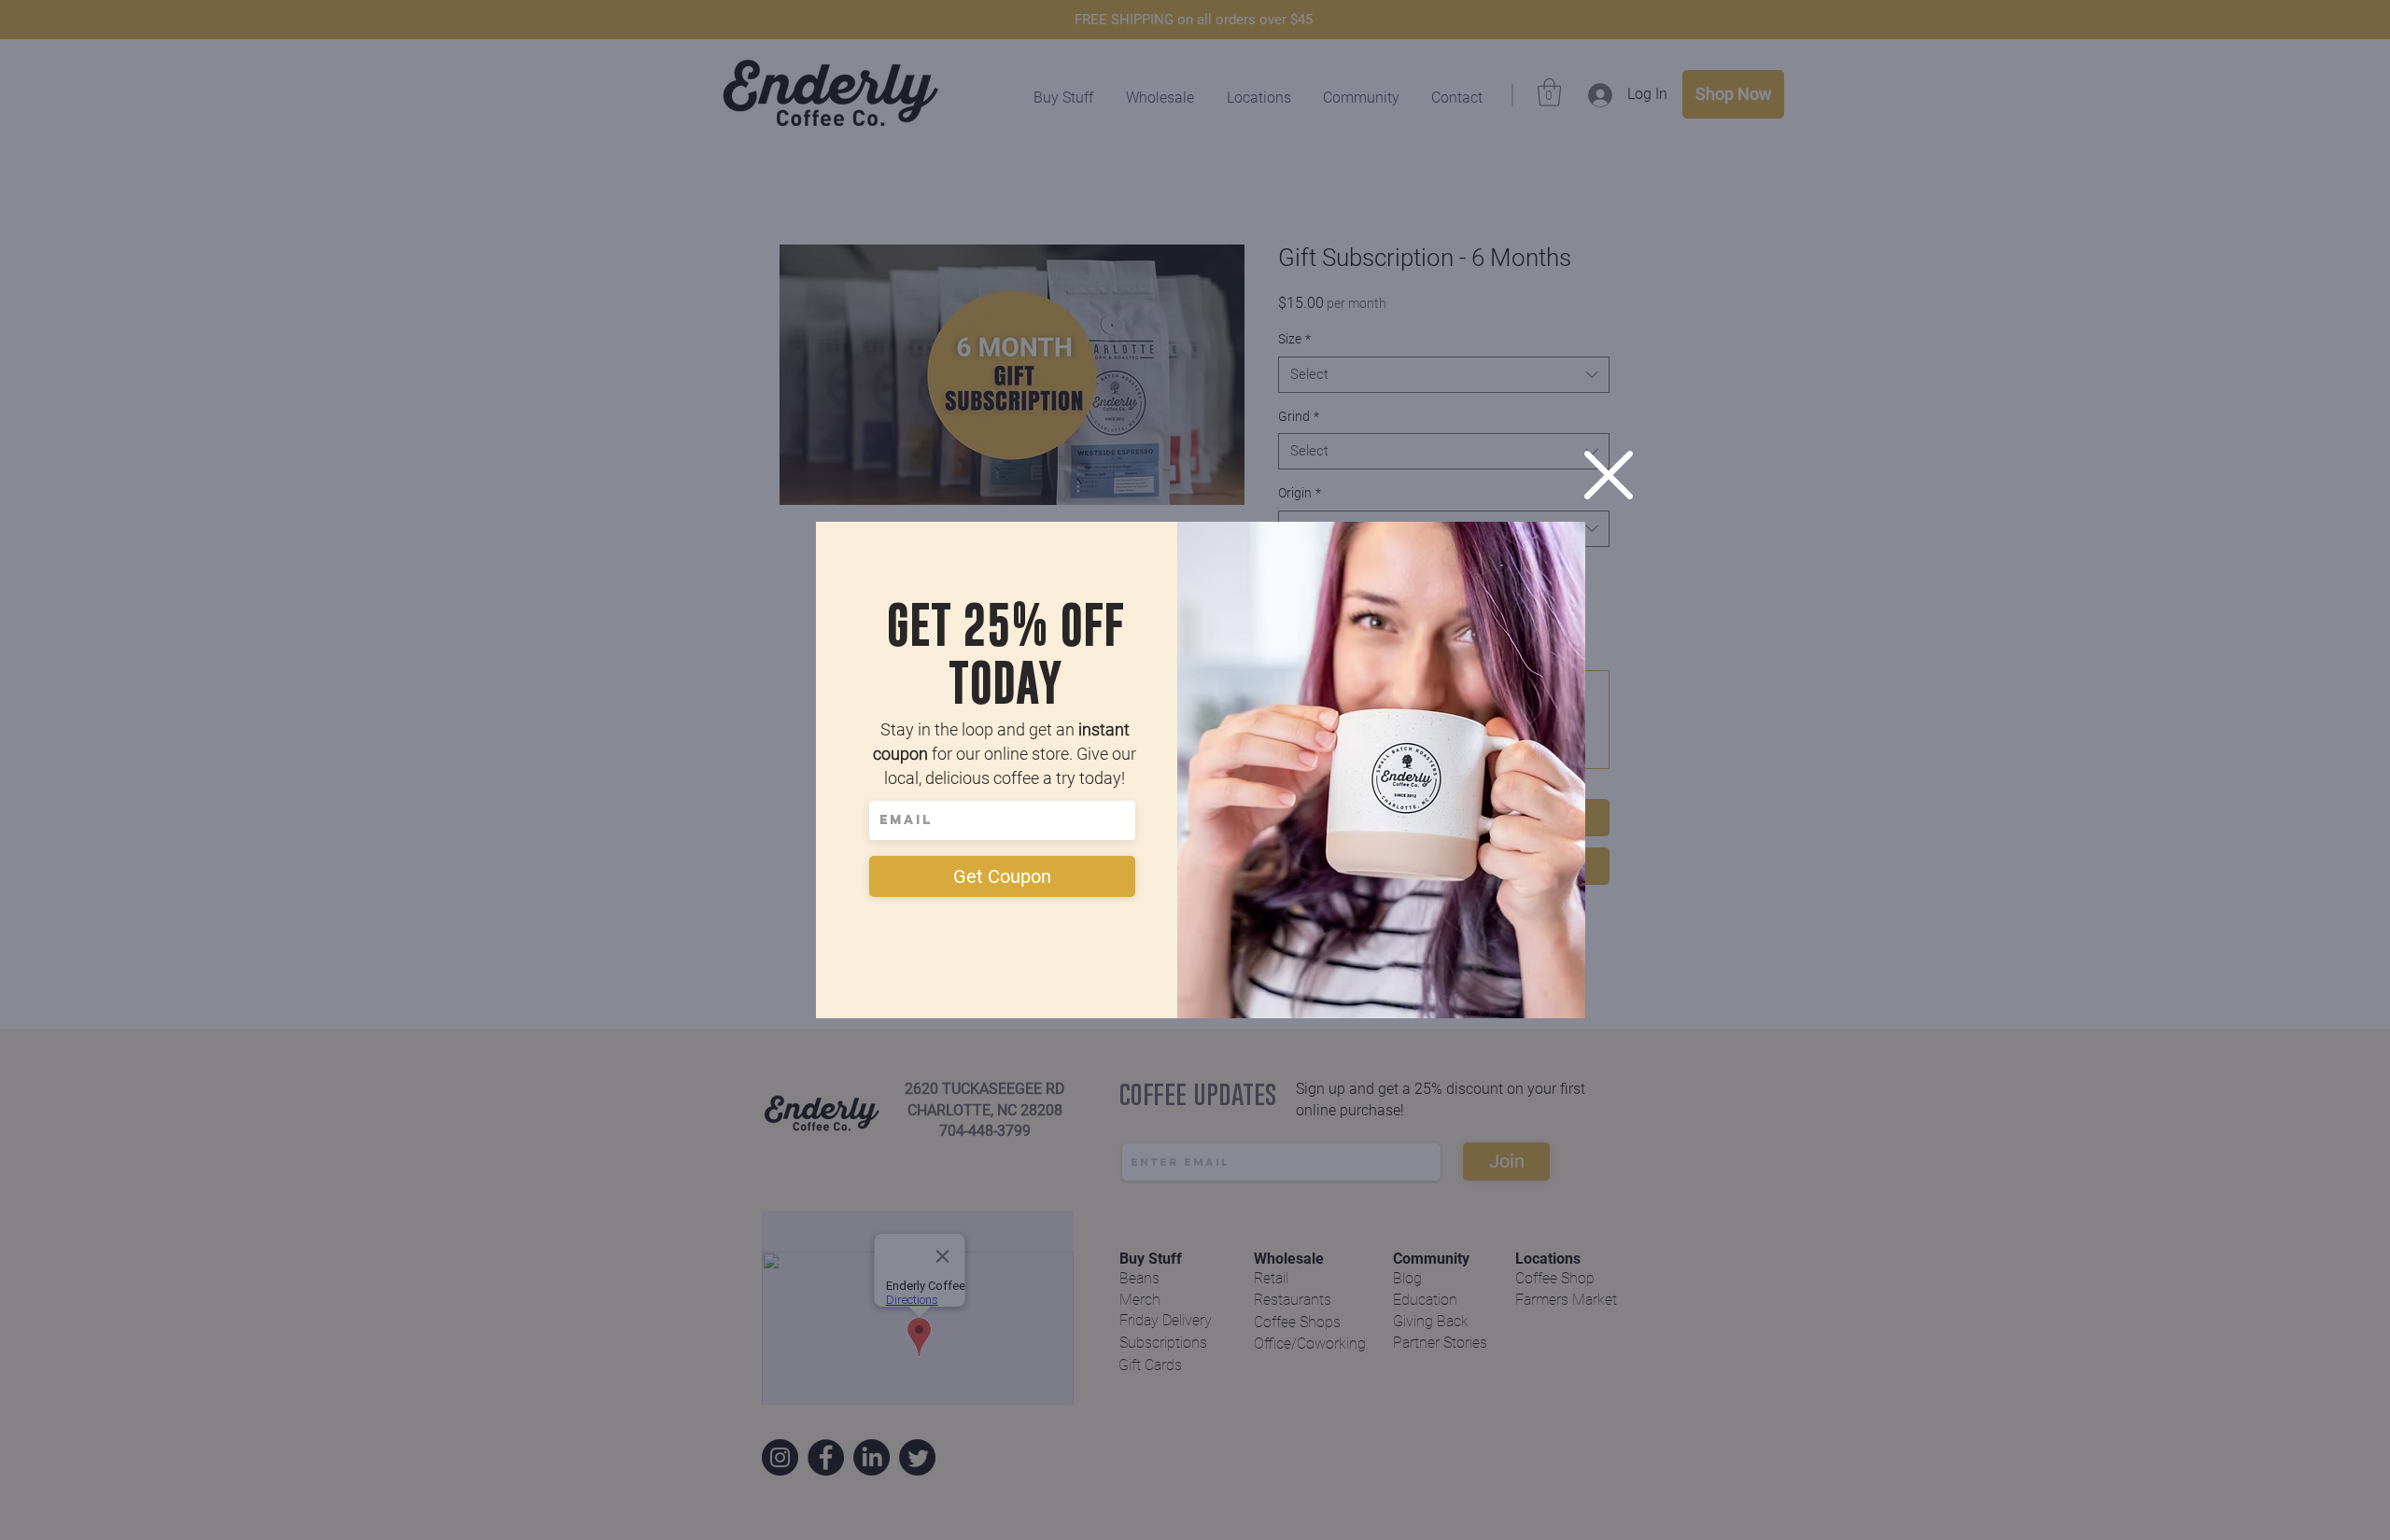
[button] (1609, 475)
